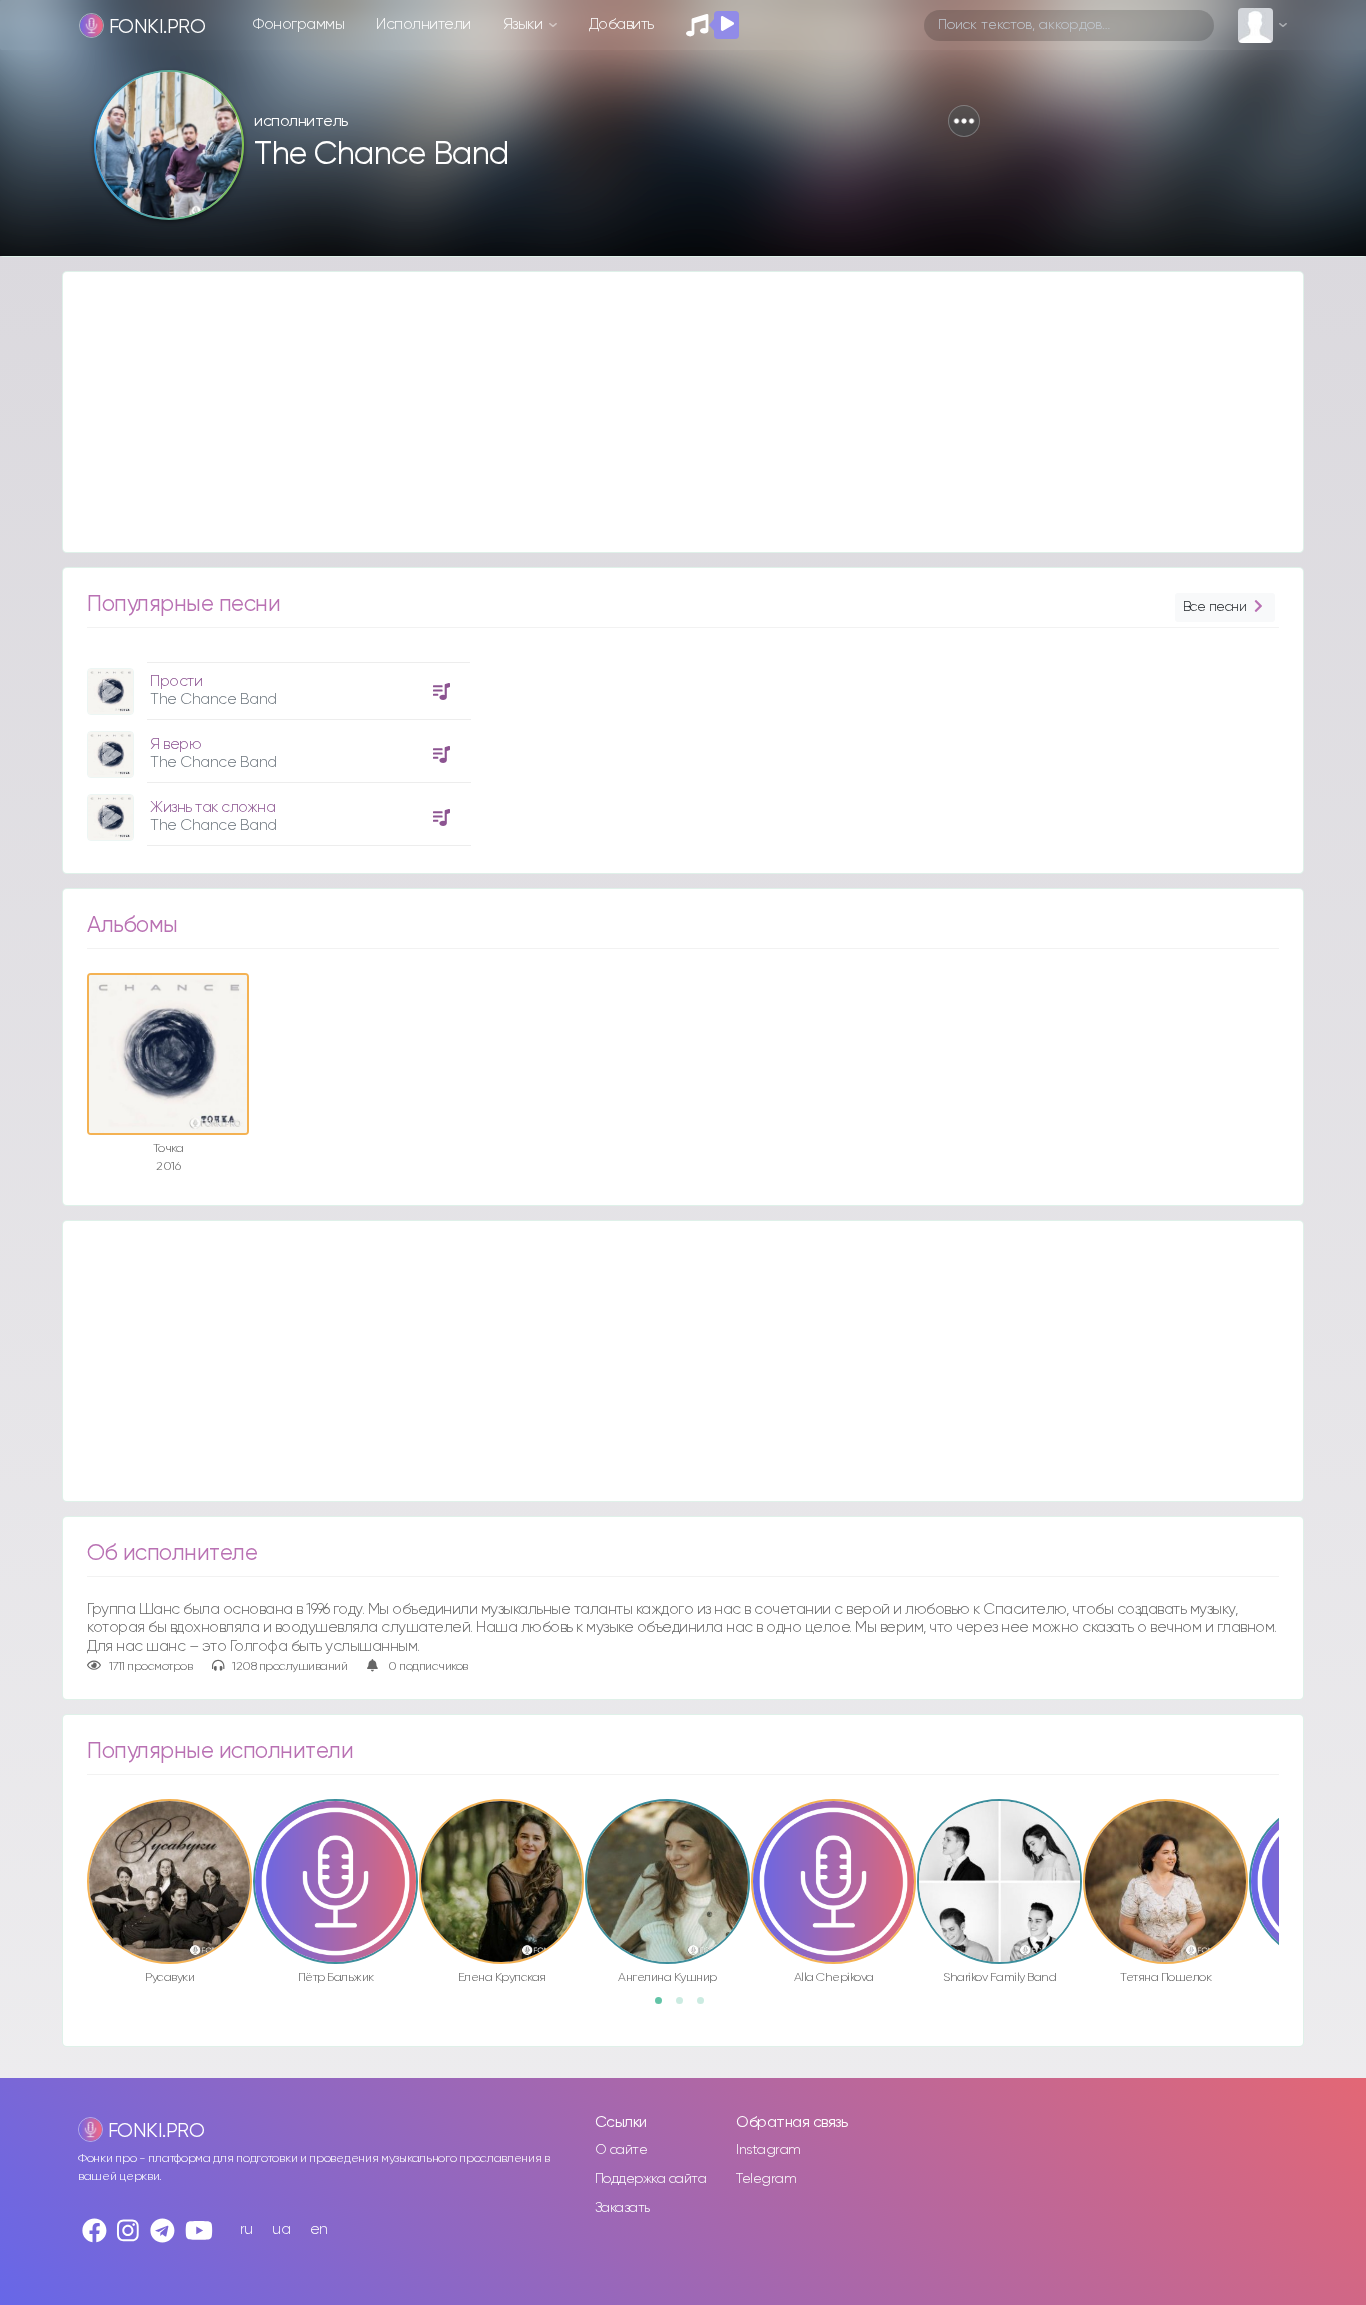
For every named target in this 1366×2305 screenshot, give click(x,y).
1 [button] (665, 2007)
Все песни (1215, 607)
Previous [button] (77, 1839)
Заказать (622, 2208)
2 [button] (686, 2007)
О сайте (621, 2150)
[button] (964, 121)
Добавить (621, 24)
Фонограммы (298, 24)
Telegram (766, 2179)
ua (281, 2229)
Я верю (175, 744)
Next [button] (1289, 1839)
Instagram (768, 2150)
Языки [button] (524, 24)
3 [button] (707, 2007)
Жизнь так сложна (212, 807)
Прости (176, 681)
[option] (276, 746)
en (319, 2229)
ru (246, 2229)
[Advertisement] (663, 412)
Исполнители (423, 24)
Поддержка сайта (651, 2179)
